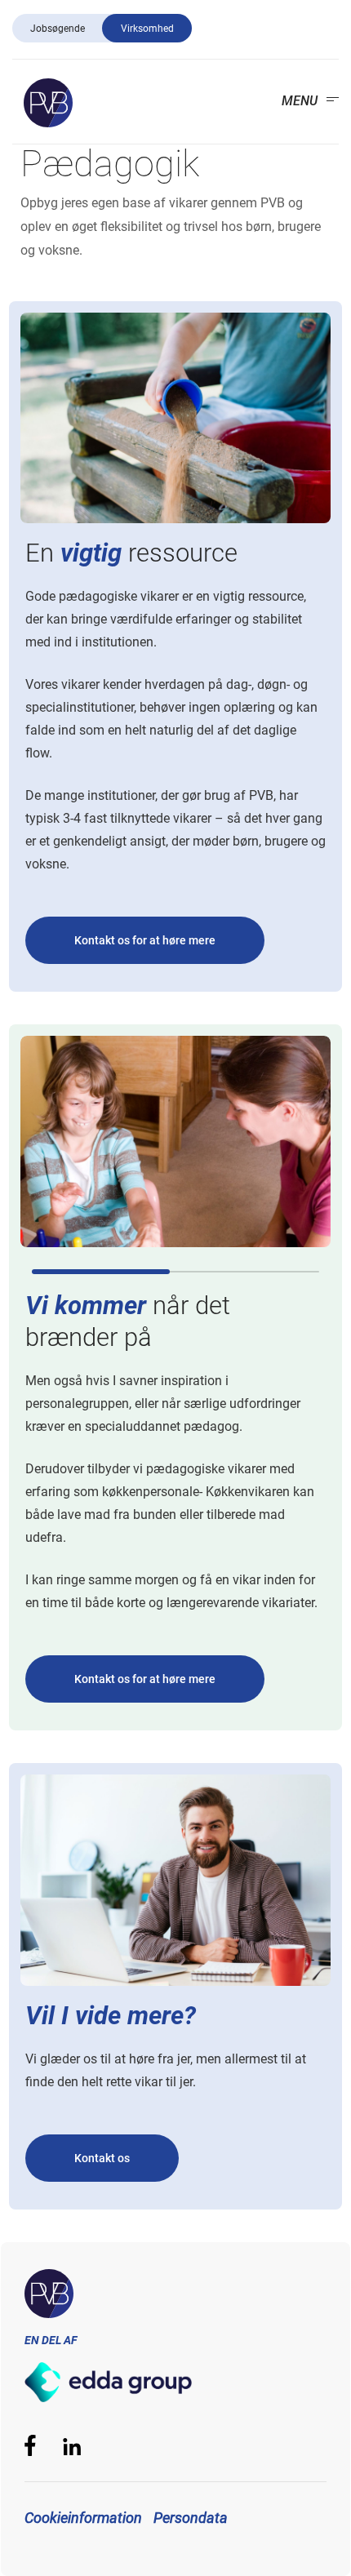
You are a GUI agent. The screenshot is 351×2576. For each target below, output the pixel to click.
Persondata (191, 2518)
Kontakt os (102, 2158)
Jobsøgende (58, 29)
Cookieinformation (83, 2518)
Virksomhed (147, 29)
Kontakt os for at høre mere (145, 940)
